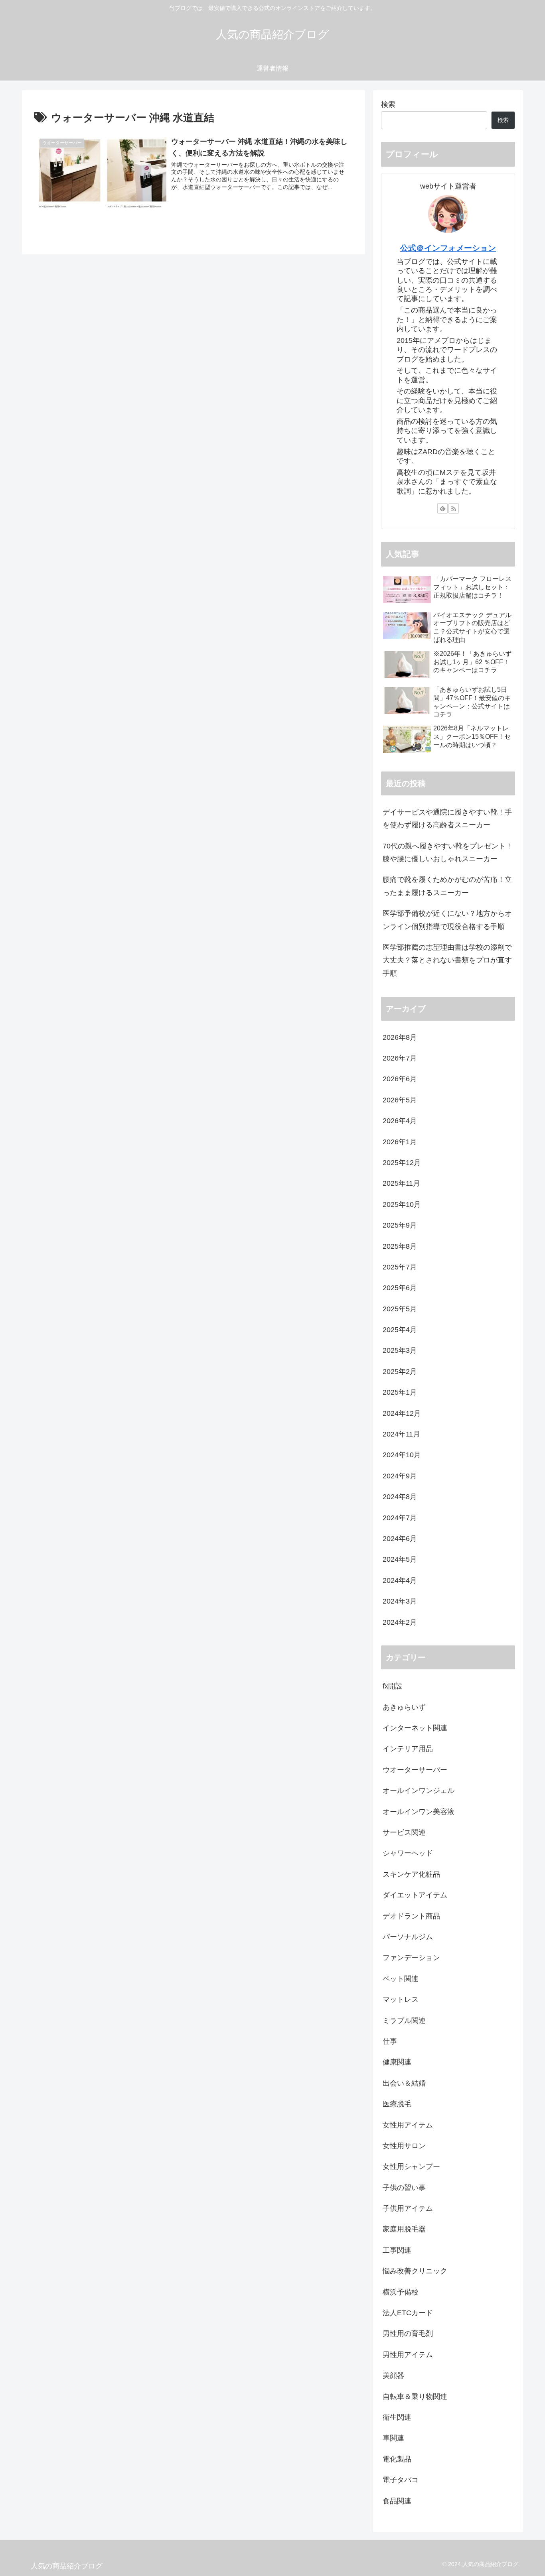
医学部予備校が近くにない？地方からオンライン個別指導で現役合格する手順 (447, 920)
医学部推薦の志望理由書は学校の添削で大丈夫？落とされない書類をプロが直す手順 (447, 960)
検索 (388, 104)
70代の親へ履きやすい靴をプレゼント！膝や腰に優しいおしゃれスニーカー (448, 852)
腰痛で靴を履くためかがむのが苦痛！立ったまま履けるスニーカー (447, 886)
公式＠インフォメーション (448, 248)
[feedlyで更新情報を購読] (442, 508)
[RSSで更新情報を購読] (454, 508)
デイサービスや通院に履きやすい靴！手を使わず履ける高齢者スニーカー (447, 819)
